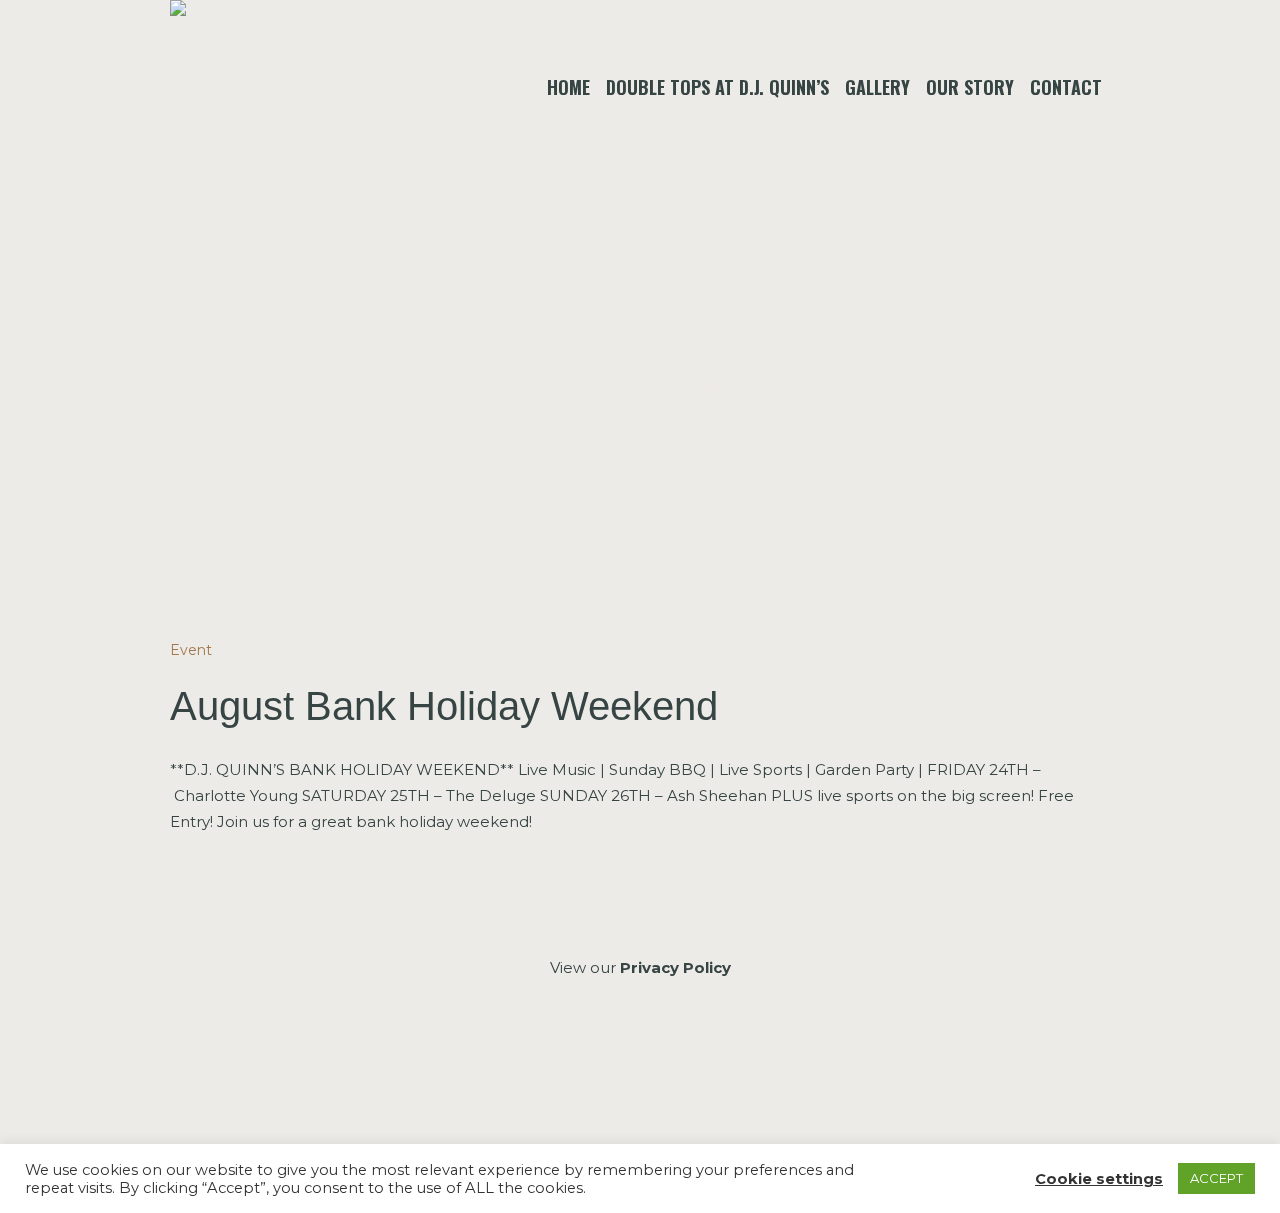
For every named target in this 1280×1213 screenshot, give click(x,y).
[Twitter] (691, 1075)
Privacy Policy (675, 967)
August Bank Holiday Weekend (444, 706)
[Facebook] (585, 1075)
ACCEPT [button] (1216, 1178)
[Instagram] (638, 1075)
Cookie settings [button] (1099, 1179)
